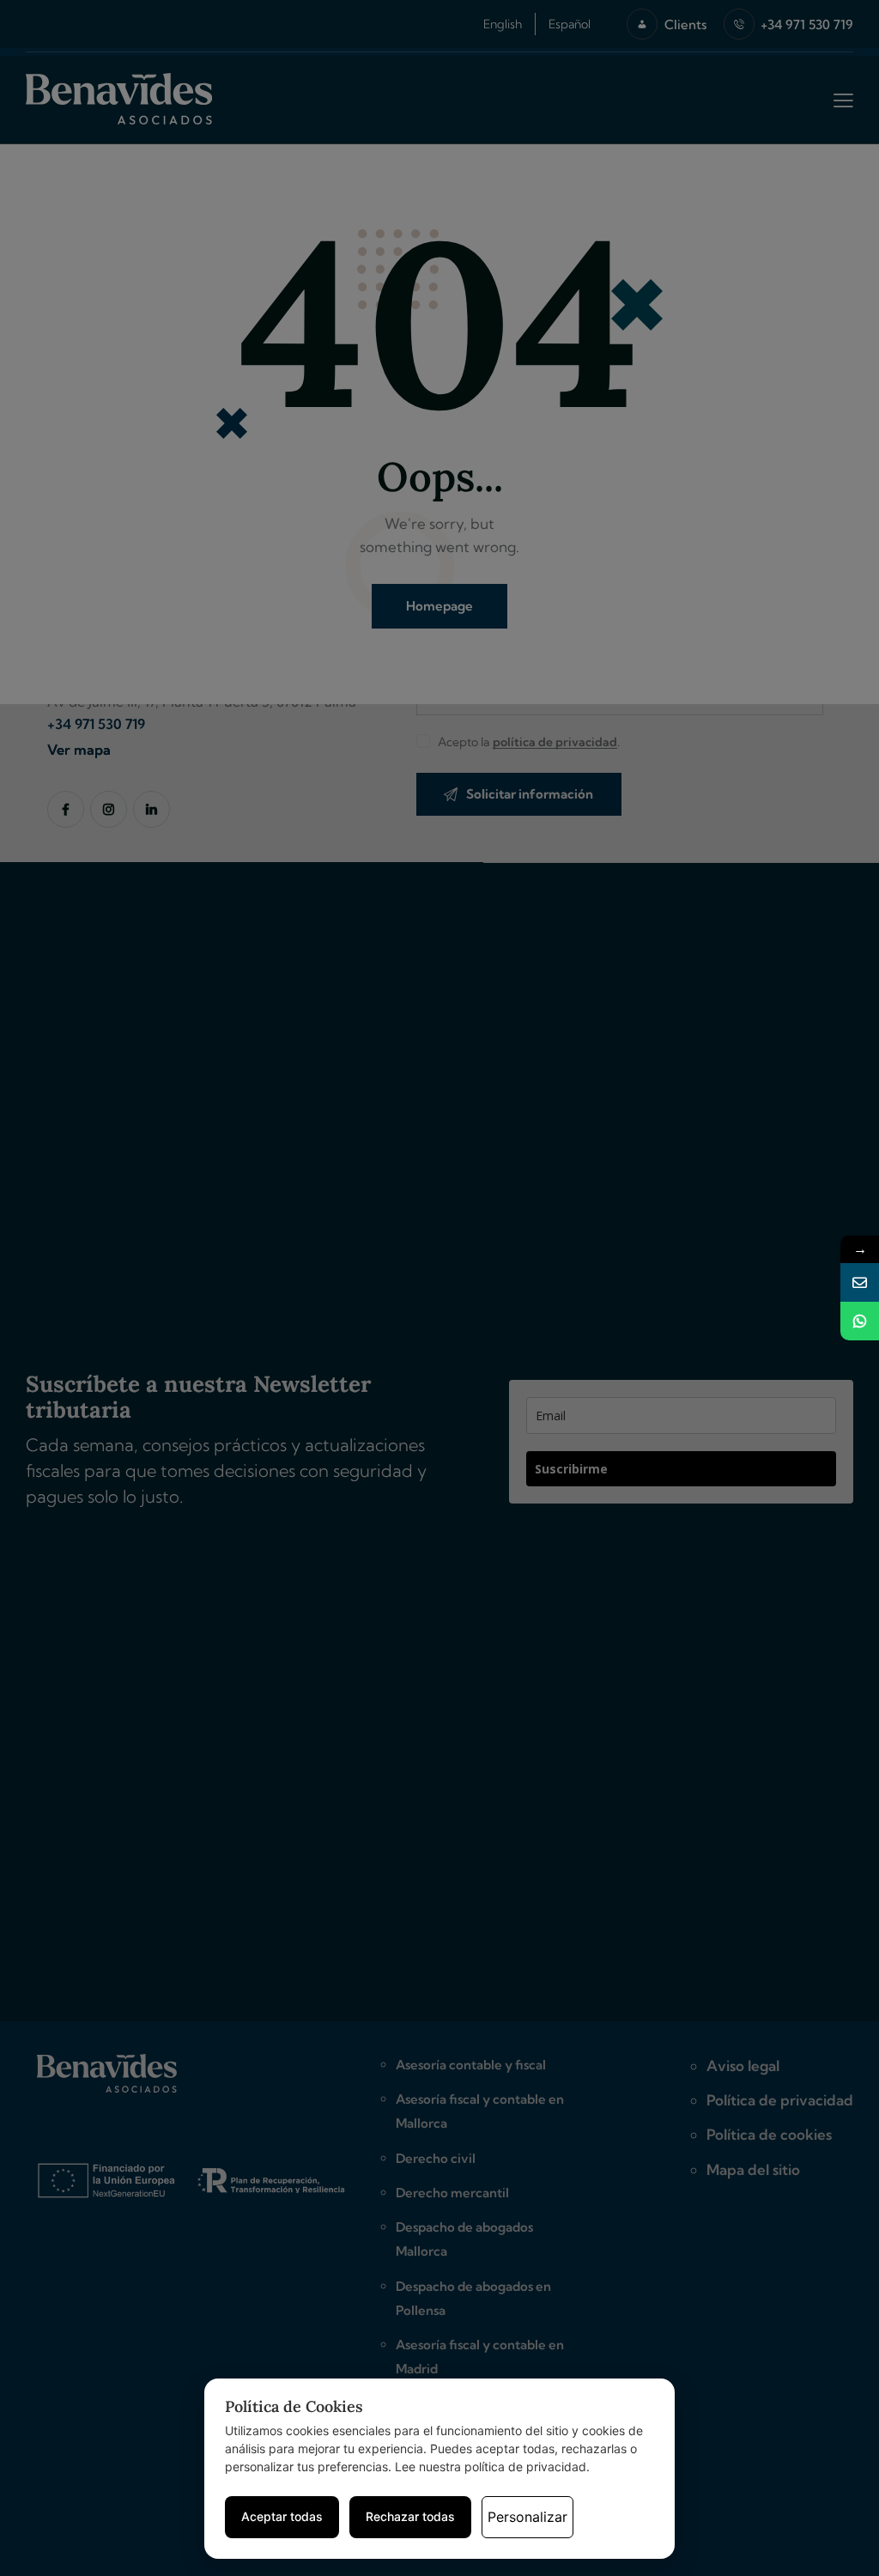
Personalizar (527, 2517)
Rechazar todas (410, 2516)
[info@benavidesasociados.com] (860, 1282)
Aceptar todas (282, 2516)
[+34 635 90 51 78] (860, 1321)
